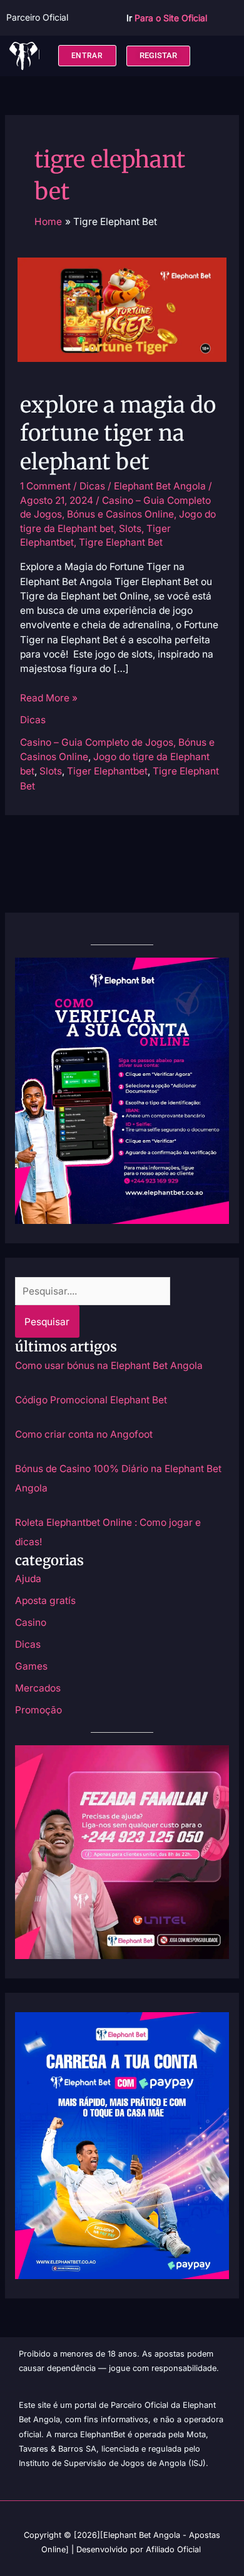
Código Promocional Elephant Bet (91, 1400)
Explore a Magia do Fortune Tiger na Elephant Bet (118, 433)
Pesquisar (47, 1322)
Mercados (38, 1688)
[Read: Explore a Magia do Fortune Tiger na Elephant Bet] (122, 309)
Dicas (92, 486)
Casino (31, 1622)
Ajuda (28, 1579)
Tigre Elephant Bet (121, 542)
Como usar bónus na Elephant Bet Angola (109, 1366)
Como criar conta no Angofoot (84, 1434)
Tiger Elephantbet (107, 771)
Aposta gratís (45, 1601)
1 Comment (45, 486)
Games (31, 1666)
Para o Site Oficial (171, 18)
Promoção (38, 1710)
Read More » (49, 697)
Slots (130, 529)
